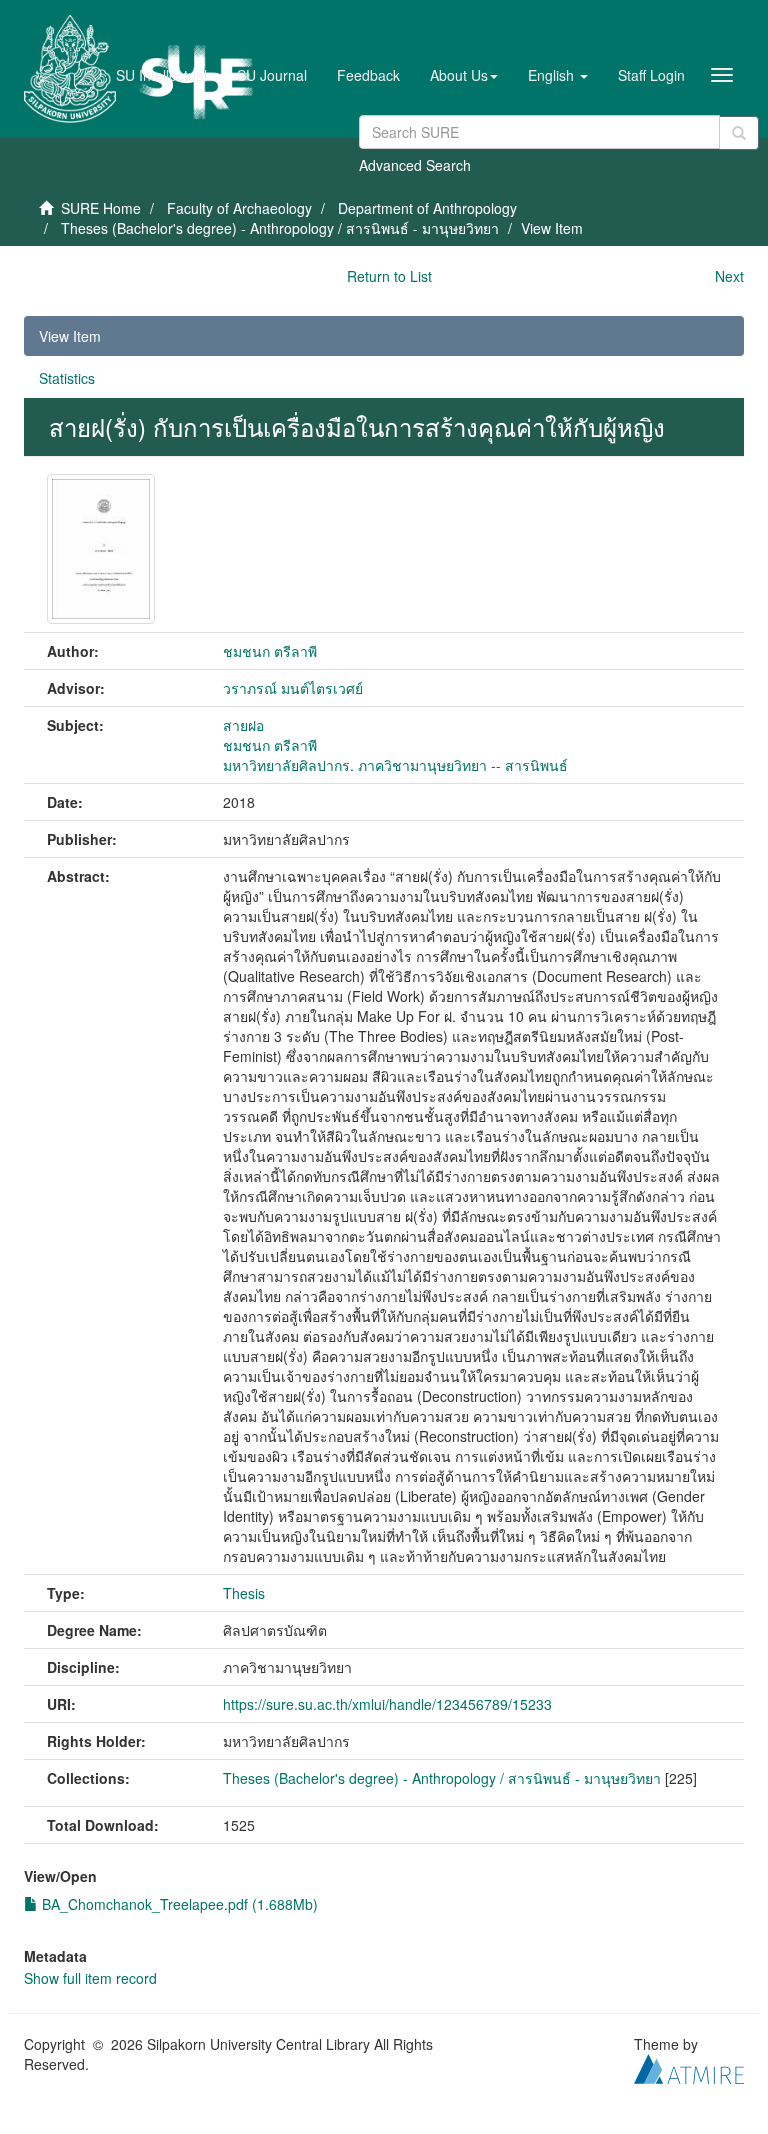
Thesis (244, 1593)
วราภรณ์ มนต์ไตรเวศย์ (293, 688)
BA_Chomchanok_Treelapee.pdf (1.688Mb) (178, 1904)
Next (729, 276)
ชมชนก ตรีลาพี (270, 651)
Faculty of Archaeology (239, 208)
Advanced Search (415, 165)
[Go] (739, 133)
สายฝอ (243, 725)
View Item (70, 336)
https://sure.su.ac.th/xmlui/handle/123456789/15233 (387, 1704)
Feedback (368, 75)
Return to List (389, 276)
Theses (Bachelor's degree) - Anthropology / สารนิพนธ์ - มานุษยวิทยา (280, 228)
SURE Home (101, 208)
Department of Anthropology (427, 208)
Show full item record (90, 1978)
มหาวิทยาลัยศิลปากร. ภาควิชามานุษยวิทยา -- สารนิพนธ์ (395, 765)
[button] (464, 75)
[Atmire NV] (689, 2066)
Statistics (67, 378)
